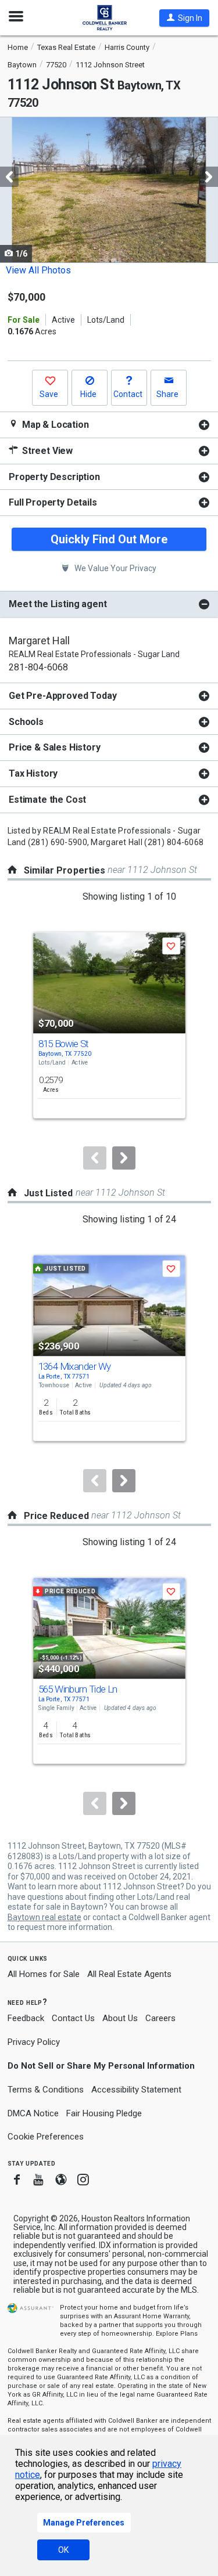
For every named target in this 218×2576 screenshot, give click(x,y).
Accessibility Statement (136, 2090)
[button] (184, 18)
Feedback (26, 2018)
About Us (120, 2018)
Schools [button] (26, 722)
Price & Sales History (55, 747)
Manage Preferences (84, 2523)
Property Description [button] (54, 477)
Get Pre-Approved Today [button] (62, 696)
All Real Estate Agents (129, 1974)
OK (63, 2550)
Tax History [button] (33, 773)
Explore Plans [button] (177, 2334)
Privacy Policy (34, 2042)
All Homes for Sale (44, 1974)
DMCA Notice (33, 2113)
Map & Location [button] (54, 425)
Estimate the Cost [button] (47, 800)
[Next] (124, 1158)
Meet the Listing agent (58, 604)
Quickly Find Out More (109, 539)
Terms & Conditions (46, 2090)
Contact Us (73, 2018)
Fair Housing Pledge (104, 2113)
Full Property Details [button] (53, 502)
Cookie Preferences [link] (46, 2137)
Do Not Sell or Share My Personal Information (101, 2066)
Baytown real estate (44, 1917)
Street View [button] (46, 451)
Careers (160, 2018)
